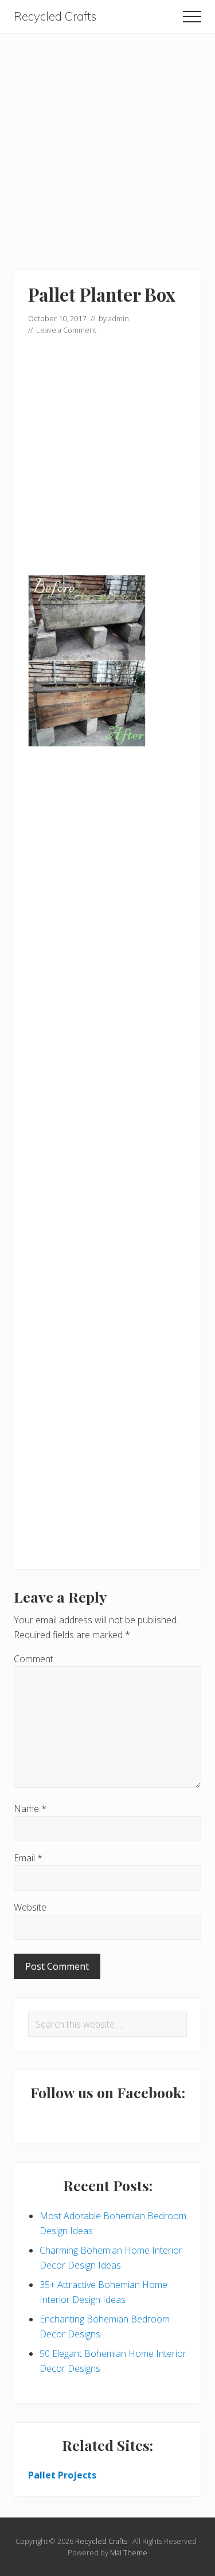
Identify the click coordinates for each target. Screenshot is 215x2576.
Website (30, 1907)
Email (28, 1858)
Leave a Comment (66, 330)
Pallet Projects (62, 2475)
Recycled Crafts (55, 16)
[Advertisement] (107, 141)
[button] (192, 17)
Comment (34, 1659)
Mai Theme (129, 2552)
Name (30, 1809)
